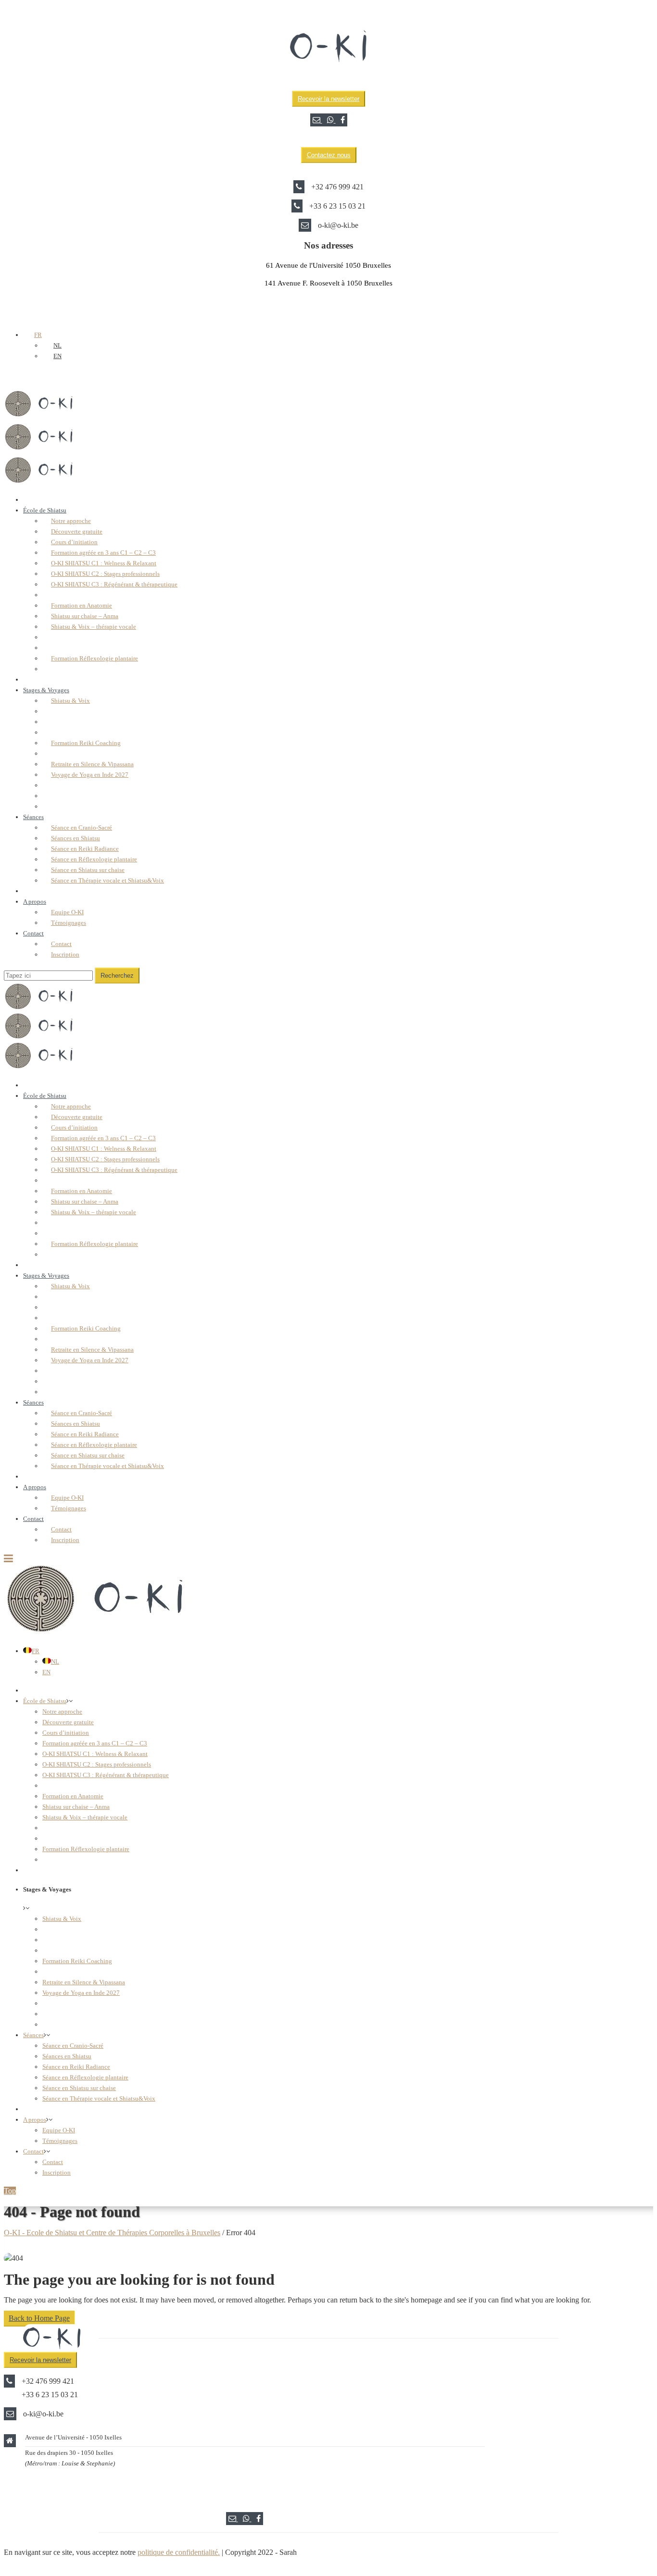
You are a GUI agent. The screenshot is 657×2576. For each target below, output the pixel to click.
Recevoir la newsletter (328, 99)
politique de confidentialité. (179, 2552)
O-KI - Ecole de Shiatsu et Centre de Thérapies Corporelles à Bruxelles (112, 2233)
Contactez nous (329, 155)
